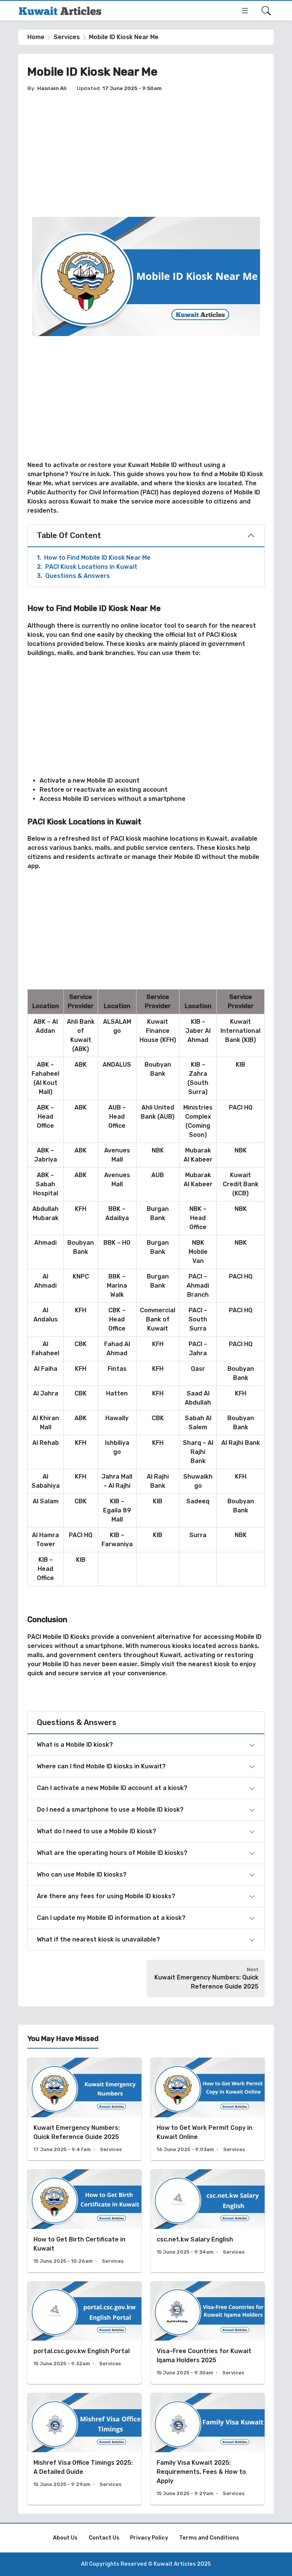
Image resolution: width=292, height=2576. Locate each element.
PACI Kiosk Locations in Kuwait (87, 567)
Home (36, 37)
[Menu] (245, 11)
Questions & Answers (73, 576)
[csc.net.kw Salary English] (208, 2221)
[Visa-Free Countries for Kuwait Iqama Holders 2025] (208, 2333)
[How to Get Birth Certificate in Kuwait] (84, 2221)
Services (67, 37)
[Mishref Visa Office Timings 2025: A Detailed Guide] (84, 2449)
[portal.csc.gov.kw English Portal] (84, 2333)
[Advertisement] (146, 155)
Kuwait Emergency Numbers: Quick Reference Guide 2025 (206, 1982)
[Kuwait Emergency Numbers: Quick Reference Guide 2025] (84, 2109)
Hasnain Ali (52, 88)
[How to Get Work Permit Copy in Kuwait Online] (208, 2109)
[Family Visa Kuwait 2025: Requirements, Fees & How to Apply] (208, 2449)
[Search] (266, 11)
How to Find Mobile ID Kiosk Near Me (94, 558)
